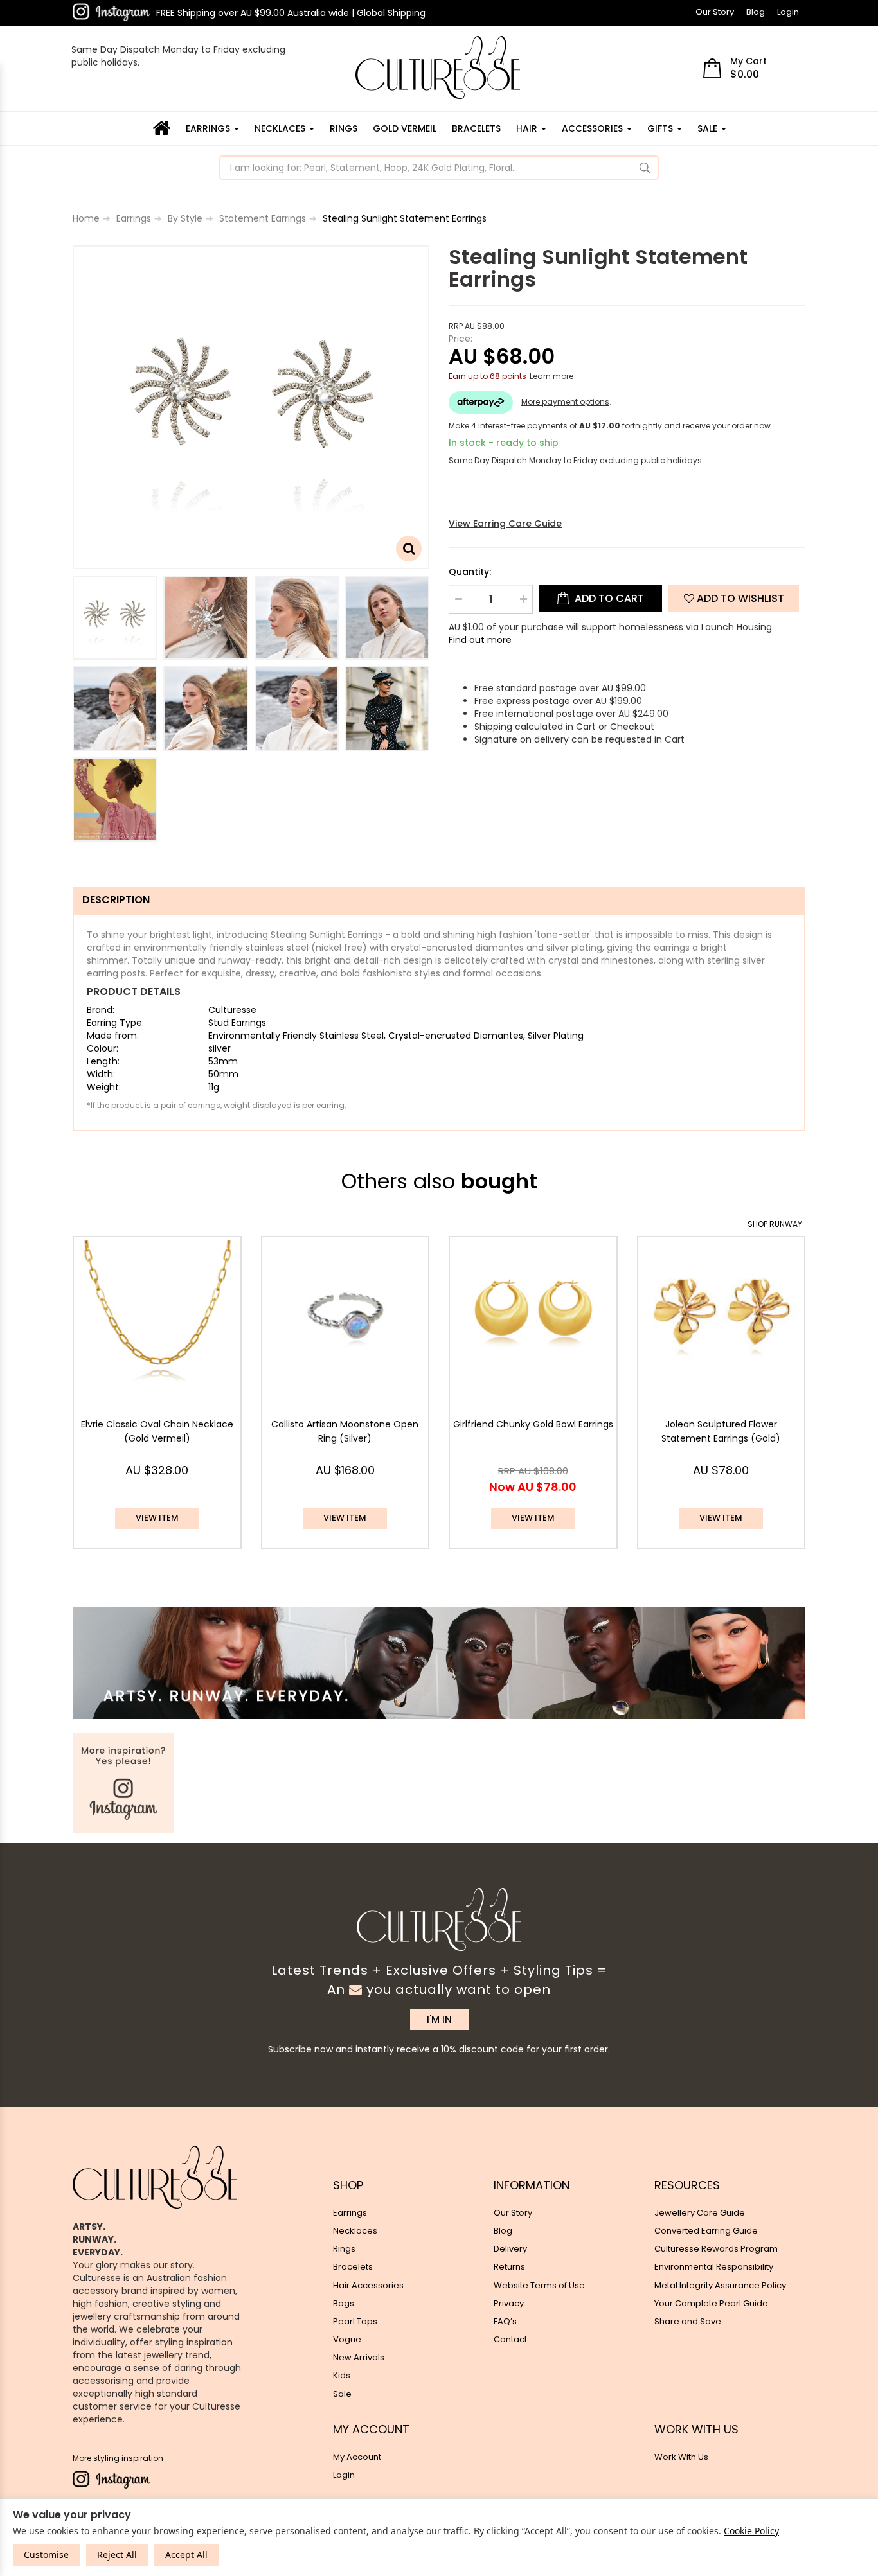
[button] (734, 598)
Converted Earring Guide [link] (706, 2231)
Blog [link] (503, 2231)
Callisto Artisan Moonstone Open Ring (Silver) (345, 1431)
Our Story (715, 12)
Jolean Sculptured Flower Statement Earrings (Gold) (721, 1431)
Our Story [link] (513, 2213)
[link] (111, 12)
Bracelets (476, 128)
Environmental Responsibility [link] (714, 2267)
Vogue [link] (347, 2339)
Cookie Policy (751, 2531)
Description (116, 900)
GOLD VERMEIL (405, 128)
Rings (344, 128)
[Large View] (115, 618)
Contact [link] (510, 2339)
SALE (709, 128)
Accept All (186, 2554)
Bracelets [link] (353, 2267)
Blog (756, 12)
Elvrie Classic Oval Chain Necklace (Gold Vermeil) (157, 1431)
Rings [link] (344, 2249)
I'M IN (439, 2019)
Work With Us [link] (681, 2457)
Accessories (594, 128)
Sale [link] (342, 2394)
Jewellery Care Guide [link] (700, 2213)
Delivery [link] (510, 2249)
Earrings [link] (350, 2213)
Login (788, 12)
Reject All (117, 2554)
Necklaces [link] (355, 2231)
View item (157, 1518)
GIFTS (661, 128)
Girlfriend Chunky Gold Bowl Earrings (533, 1424)
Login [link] (344, 2475)
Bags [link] (344, 2303)
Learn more (551, 376)
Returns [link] (509, 2267)
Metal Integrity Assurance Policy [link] (720, 2285)
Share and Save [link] (688, 2321)
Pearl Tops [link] (355, 2321)
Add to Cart (608, 598)
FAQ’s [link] (505, 2321)
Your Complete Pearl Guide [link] (711, 2303)
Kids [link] (342, 2375)
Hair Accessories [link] (368, 2285)
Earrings (209, 128)
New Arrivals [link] (359, 2357)
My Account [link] (357, 2457)
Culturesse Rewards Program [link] (716, 2249)
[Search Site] (645, 168)
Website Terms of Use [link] (539, 2285)
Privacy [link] (509, 2303)
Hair (528, 128)
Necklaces (281, 128)
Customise (46, 2554)
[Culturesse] (438, 67)
